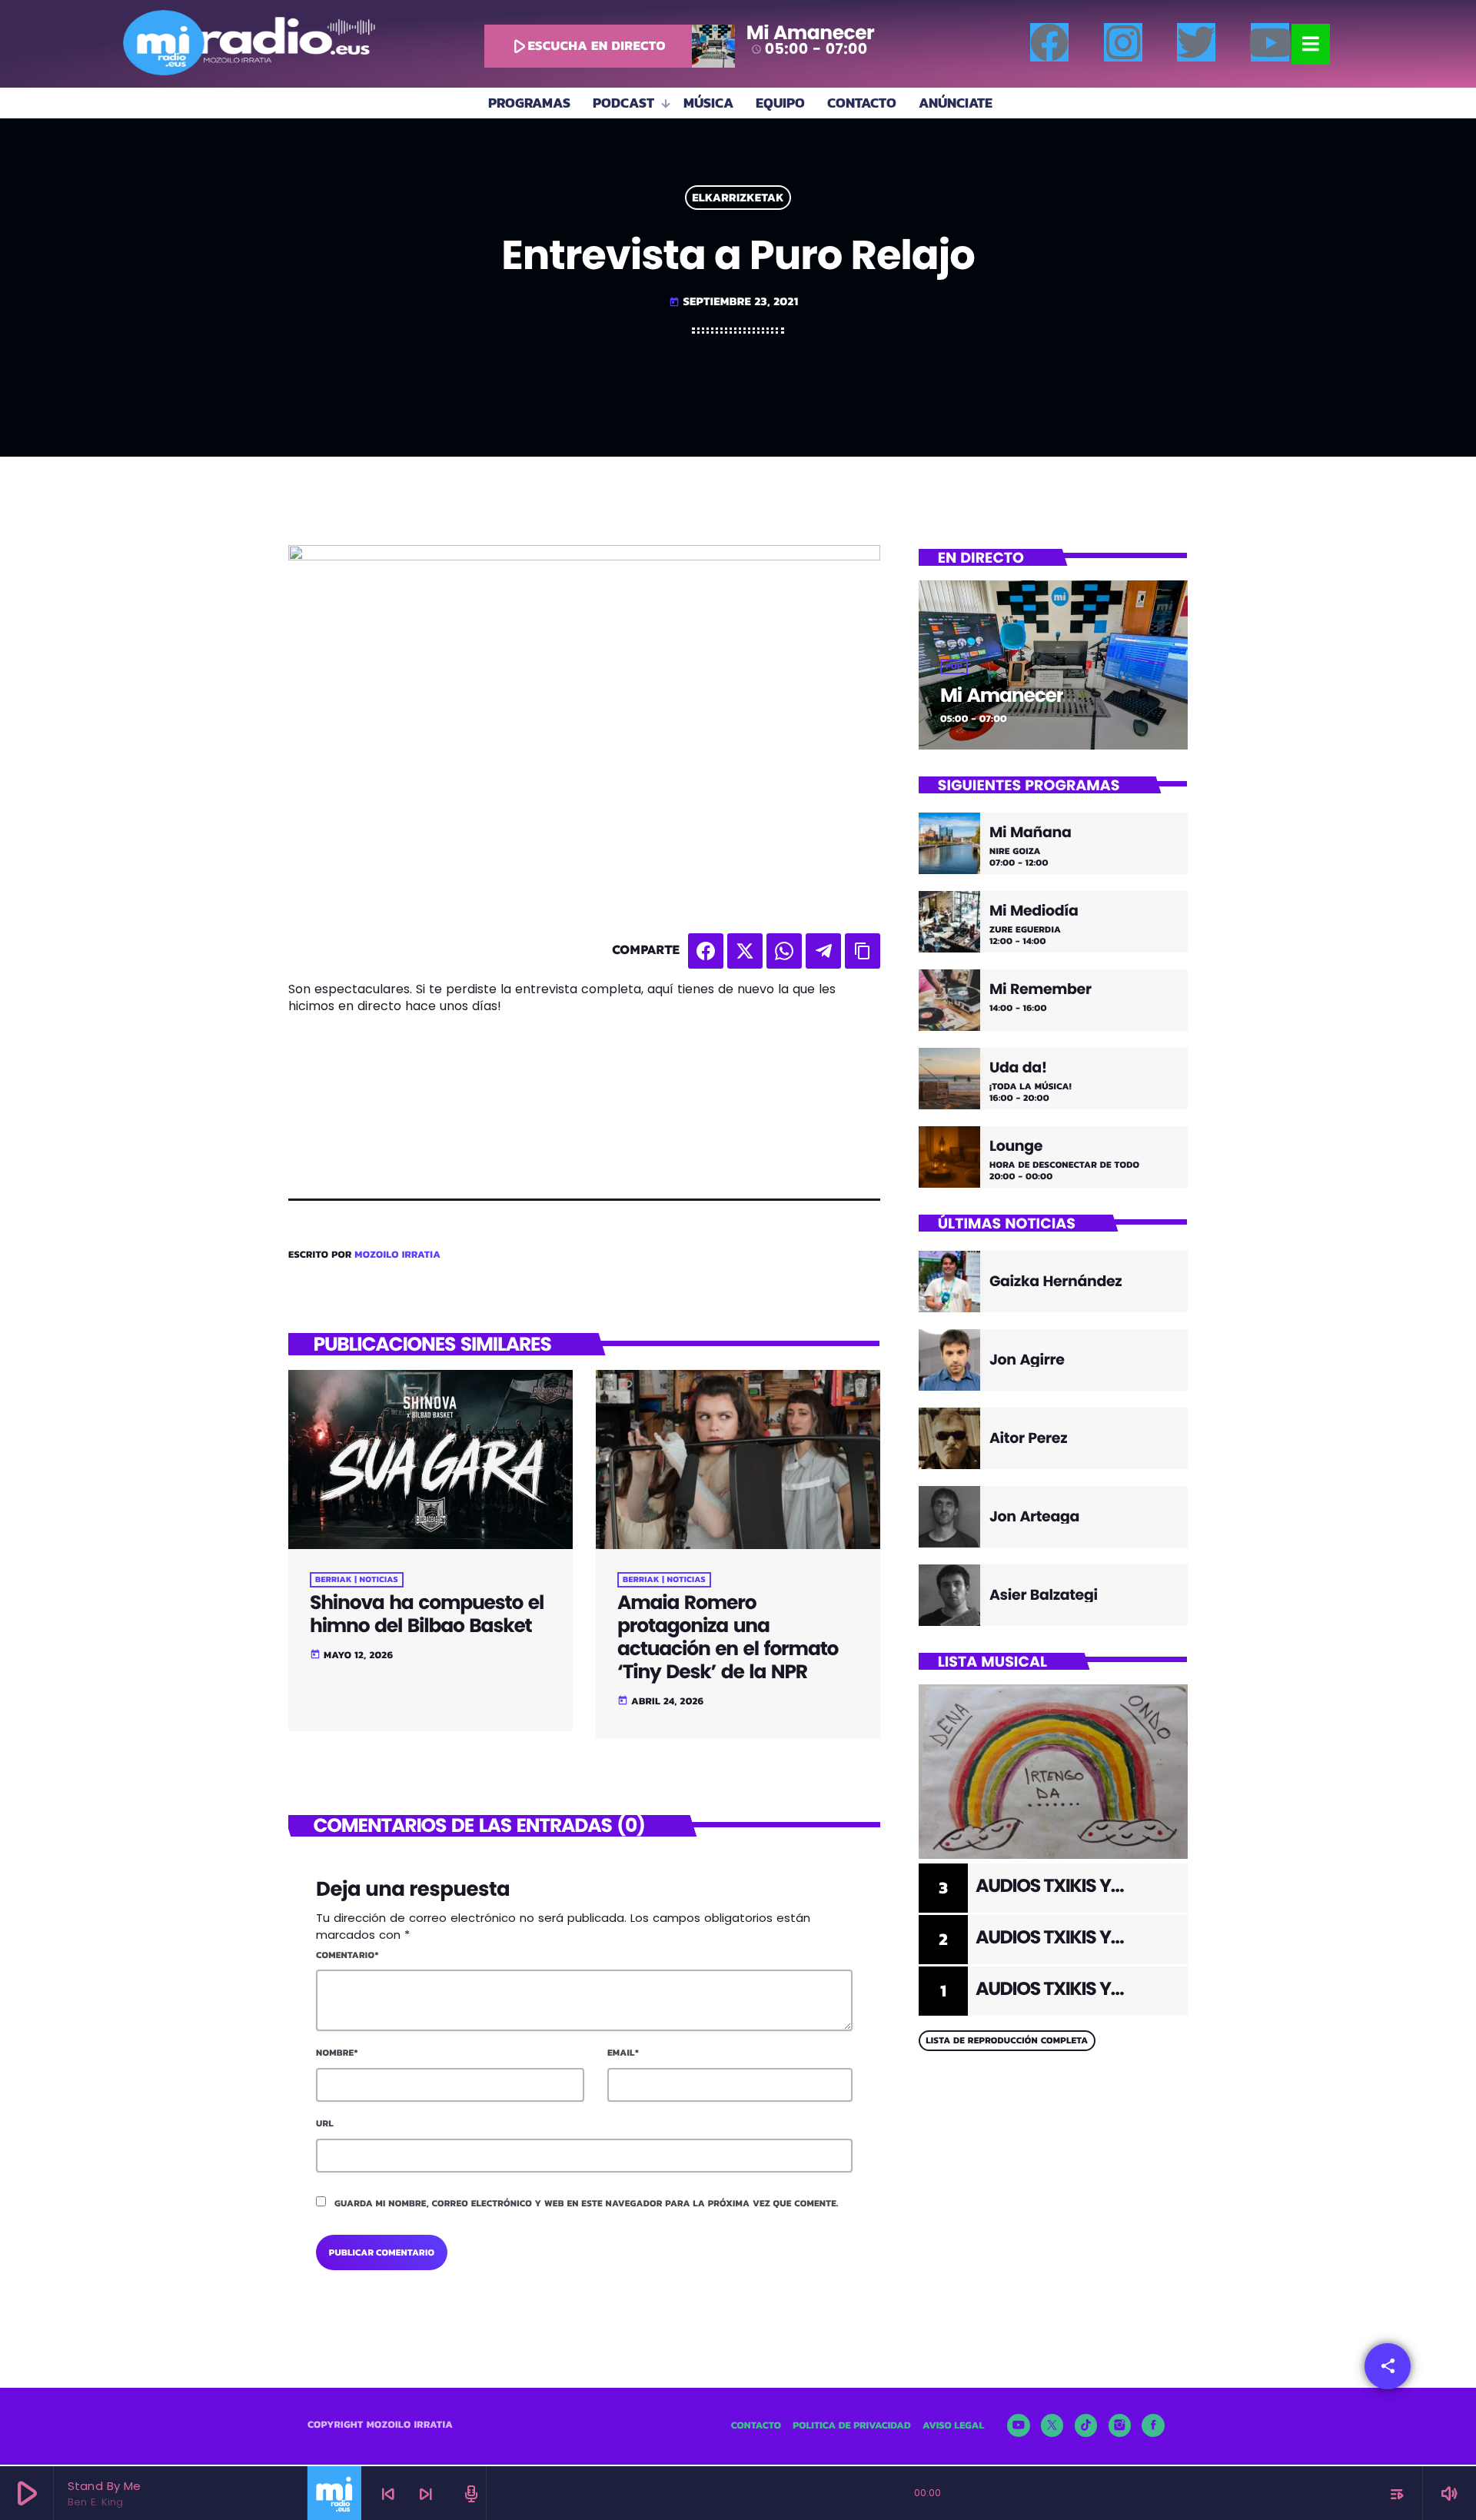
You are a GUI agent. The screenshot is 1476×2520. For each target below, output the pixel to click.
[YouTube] (1019, 2425)
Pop (954, 667)
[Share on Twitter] (745, 951)
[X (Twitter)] (1052, 2425)
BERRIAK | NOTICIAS (357, 1580)
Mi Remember (1041, 990)
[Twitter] (1196, 42)
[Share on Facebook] (706, 951)
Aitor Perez (1028, 1438)
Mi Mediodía (1034, 911)
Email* (623, 2053)
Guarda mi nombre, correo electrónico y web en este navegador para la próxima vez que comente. (587, 2203)
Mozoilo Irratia (397, 1255)
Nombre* (337, 2053)
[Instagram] (1123, 42)
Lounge (1016, 1147)
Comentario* (347, 1955)
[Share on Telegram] (823, 951)
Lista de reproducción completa (1007, 2040)
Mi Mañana (1030, 833)
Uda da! (1018, 1068)
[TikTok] (1086, 2425)
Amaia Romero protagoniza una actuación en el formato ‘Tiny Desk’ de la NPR (728, 1637)
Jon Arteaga (1034, 1516)
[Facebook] (1049, 42)
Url (325, 2123)
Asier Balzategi (1044, 1595)
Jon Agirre (1027, 1360)
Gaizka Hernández (1055, 1281)
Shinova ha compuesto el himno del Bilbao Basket (427, 1614)
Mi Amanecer (1002, 695)
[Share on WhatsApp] (784, 951)
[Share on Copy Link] (863, 951)
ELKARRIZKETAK (738, 198)
